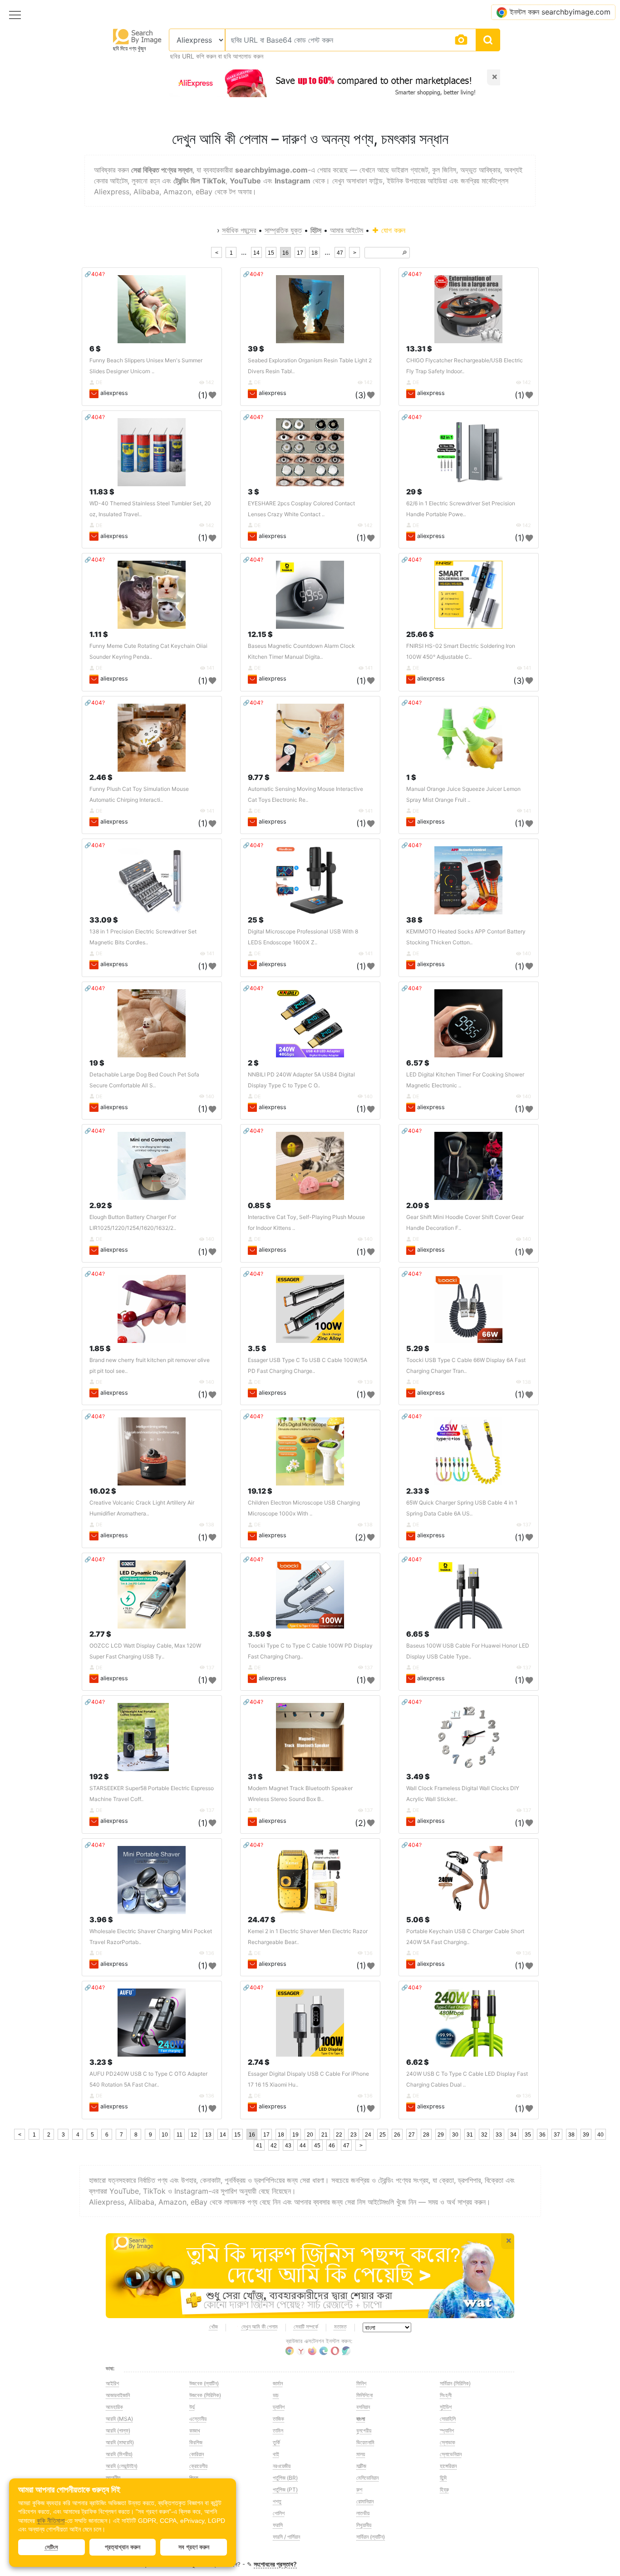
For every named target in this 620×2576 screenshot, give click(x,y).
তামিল (278, 2430)
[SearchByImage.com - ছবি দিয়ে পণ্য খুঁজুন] (138, 36)
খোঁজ (214, 2327)
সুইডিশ (446, 2407)
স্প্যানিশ (447, 2430)
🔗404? (95, 274)
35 (528, 2135)
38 (571, 2135)
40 (600, 2135)
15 (271, 253)
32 (484, 2135)
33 (499, 2135)
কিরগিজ (196, 2442)
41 (259, 2146)
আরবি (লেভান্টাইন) (122, 2466)
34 (513, 2135)
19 (295, 2135)
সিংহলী (446, 2395)
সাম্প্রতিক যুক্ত (283, 230)
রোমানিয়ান (365, 2501)
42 (274, 2146)
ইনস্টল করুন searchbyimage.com (560, 12)
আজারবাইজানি (118, 2395)
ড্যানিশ (279, 2407)
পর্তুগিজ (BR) (285, 2478)
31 (470, 2135)
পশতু (277, 2501)
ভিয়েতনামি (365, 2442)
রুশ (359, 2490)
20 (310, 2135)
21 (325, 2135)
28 (426, 2135)
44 (303, 2146)
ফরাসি (278, 2525)
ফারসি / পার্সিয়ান (286, 2537)
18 (315, 253)
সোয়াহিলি (448, 2419)
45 (317, 2146)
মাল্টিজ (361, 2466)
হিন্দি (443, 2478)
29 (441, 2135)
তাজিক (278, 2419)
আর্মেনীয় (113, 2478)
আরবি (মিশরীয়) (119, 2454)
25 (383, 2135)
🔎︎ (404, 253)
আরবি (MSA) (119, 2419)
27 (412, 2135)
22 (339, 2135)
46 (332, 2146)
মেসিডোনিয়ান (367, 2478)
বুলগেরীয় (364, 2430)
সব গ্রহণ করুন (194, 2547)
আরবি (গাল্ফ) (118, 2430)
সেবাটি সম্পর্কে (306, 2327)
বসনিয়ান (363, 2407)
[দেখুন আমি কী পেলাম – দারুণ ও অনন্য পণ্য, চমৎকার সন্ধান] (310, 2276)
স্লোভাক (448, 2442)
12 (194, 2135)
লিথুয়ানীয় (364, 2525)
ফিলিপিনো (364, 2395)
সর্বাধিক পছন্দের (239, 230)
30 (455, 2135)
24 (368, 2135)
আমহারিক (114, 2407)
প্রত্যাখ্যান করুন (123, 2547)
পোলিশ (279, 2513)
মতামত (340, 2327)
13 (208, 2135)
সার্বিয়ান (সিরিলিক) (455, 2383)
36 (542, 2135)
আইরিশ (112, 2383)
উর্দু (192, 2407)
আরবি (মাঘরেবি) (120, 2442)
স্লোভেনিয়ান (451, 2454)
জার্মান (278, 2383)
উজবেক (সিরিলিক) (205, 2395)
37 (557, 2135)
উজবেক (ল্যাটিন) (204, 2383)
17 (300, 253)
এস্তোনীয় (198, 2419)
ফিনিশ (361, 2383)
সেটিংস (52, 2547)
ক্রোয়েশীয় (198, 2466)
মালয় (361, 2454)
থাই (276, 2454)
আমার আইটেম (347, 230)
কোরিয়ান (197, 2454)
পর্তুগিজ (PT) (285, 2490)
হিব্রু (444, 2490)
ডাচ (276, 2395)
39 (586, 2135)
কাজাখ (195, 2430)
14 (256, 253)
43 (288, 2146)
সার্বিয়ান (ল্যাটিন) (371, 2537)
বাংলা (361, 2419)
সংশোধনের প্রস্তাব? (275, 2564)
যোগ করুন (392, 230)
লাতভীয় (363, 2513)
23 (354, 2135)
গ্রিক (194, 2478)
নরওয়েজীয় (282, 2466)
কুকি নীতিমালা (51, 2521)
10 (165, 2135)
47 (340, 253)
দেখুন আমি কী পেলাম (260, 2327)
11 (180, 2135)
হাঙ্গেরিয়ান (448, 2466)
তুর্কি (276, 2442)
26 (397, 2135)
